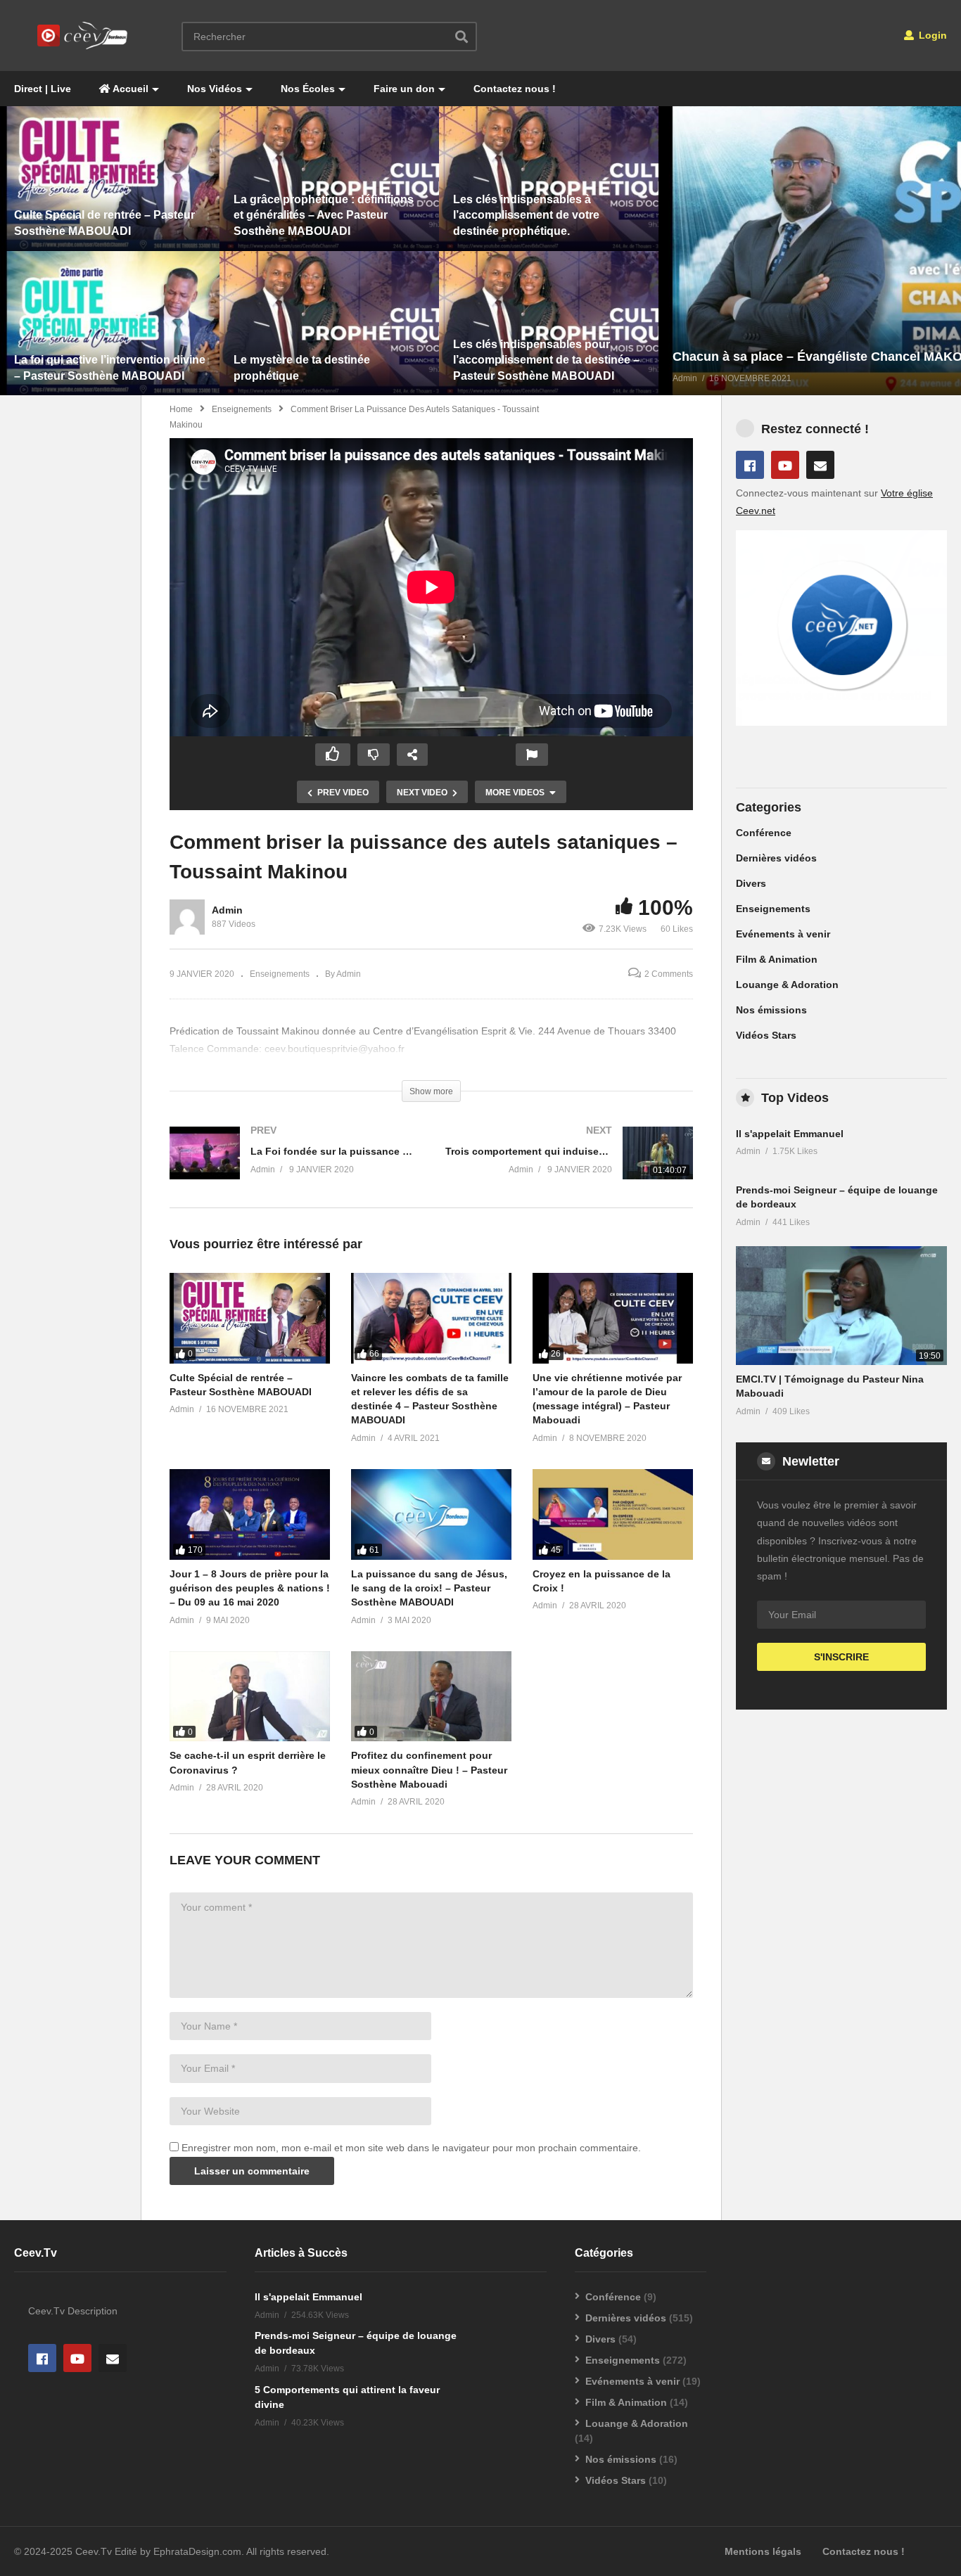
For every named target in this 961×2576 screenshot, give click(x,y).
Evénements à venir (783, 934)
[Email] (820, 465)
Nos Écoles (308, 89)
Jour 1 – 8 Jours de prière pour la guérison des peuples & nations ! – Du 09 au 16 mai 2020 (250, 1588)
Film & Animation (777, 959)
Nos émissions (771, 1010)
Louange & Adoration (787, 985)
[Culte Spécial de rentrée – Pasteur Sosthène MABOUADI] (250, 1318)
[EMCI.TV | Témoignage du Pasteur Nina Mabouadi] (841, 1306)
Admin (227, 910)
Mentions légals (763, 2551)
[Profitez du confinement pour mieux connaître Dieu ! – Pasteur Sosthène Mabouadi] (431, 1696)
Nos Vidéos (215, 89)
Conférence (764, 833)
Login (931, 35)
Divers (751, 883)
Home (181, 409)
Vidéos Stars (766, 1035)
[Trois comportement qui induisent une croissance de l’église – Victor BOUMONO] (569, 1167)
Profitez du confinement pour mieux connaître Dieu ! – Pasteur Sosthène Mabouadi (429, 1770)
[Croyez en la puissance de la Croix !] (613, 1514)
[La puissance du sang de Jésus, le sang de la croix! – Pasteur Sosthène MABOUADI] (431, 1514)
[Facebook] (750, 465)
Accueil (129, 89)
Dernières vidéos (776, 858)
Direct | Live (43, 89)
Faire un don (404, 89)
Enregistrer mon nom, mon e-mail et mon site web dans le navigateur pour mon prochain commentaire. (411, 2148)
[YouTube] (785, 465)
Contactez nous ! (515, 89)
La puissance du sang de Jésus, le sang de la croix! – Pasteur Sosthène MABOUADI (429, 1588)
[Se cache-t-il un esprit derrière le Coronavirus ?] (250, 1696)
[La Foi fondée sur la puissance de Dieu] (293, 1167)
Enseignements (242, 409)
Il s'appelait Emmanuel (790, 1134)
